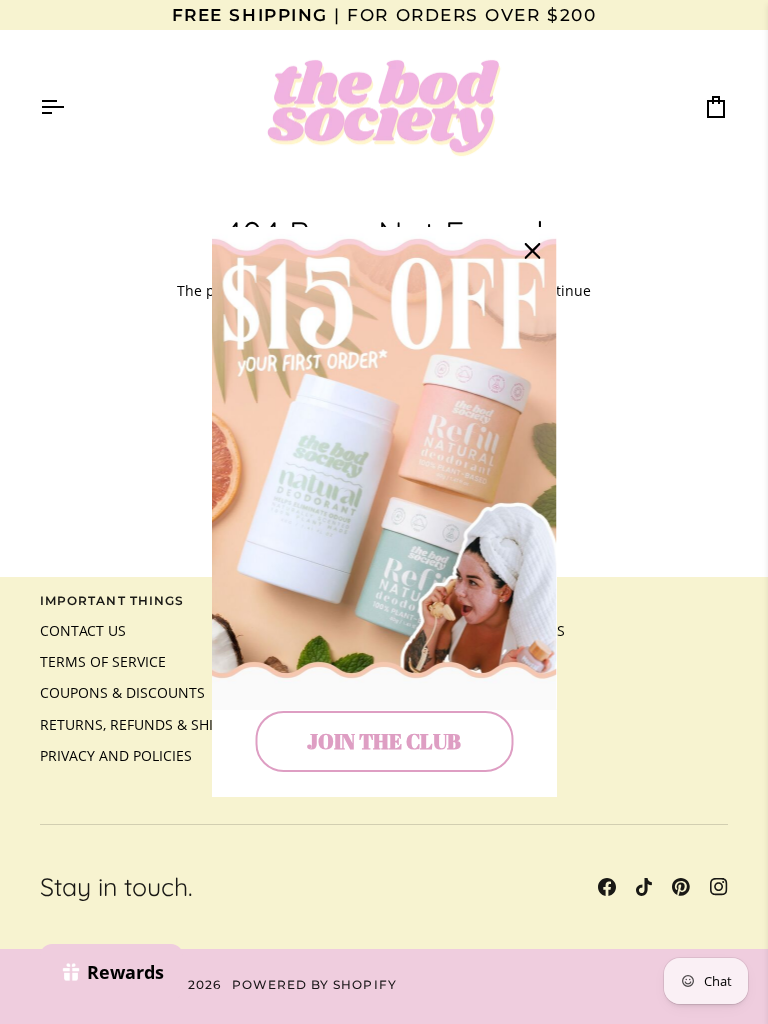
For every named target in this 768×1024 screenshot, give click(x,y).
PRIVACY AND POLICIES (116, 756)
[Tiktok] (644, 887)
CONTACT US (83, 631)
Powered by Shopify (314, 985)
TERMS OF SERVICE (103, 662)
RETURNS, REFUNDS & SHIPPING (147, 725)
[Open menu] (70, 107)
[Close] (533, 251)
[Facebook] (607, 887)
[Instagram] (719, 887)
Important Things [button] (112, 601)
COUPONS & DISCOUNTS (122, 693)
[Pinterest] (681, 887)
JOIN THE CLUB (384, 741)
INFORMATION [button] (446, 601)
